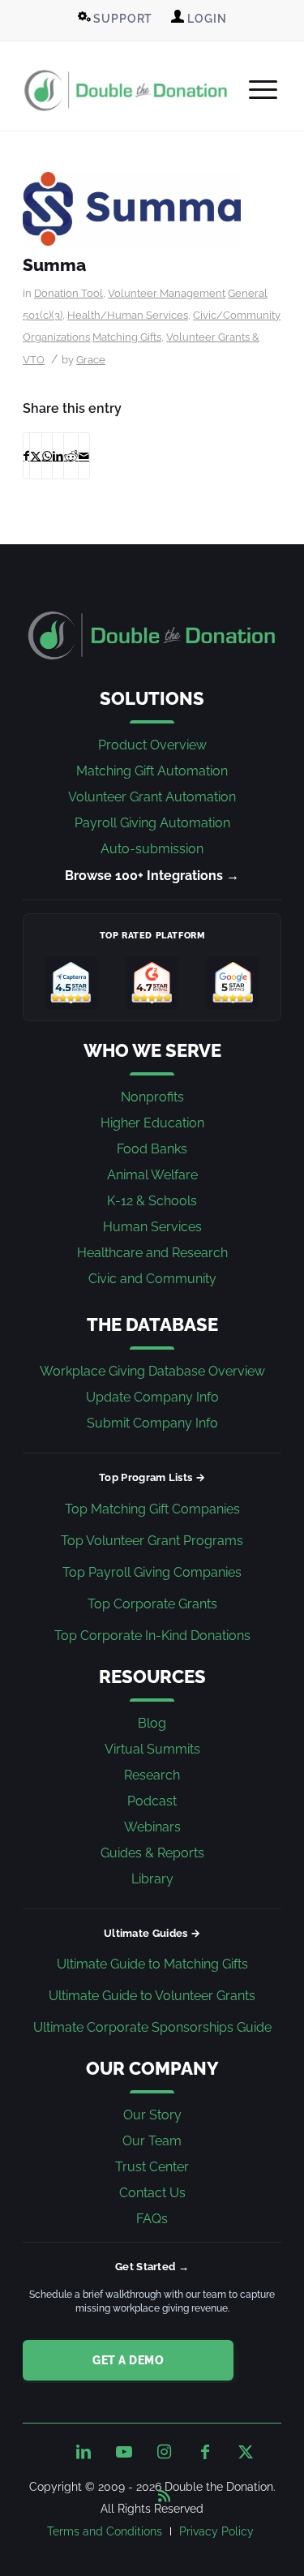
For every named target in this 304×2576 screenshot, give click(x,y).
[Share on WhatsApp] (47, 456)
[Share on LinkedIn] (58, 456)
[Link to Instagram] (165, 2452)
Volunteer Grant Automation (152, 797)
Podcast (152, 1801)
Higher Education (152, 1123)
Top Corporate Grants (152, 1604)
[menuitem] (116, 19)
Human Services (152, 1227)
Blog (152, 1723)
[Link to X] (246, 2452)
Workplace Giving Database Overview (152, 1371)
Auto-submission (152, 849)
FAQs (152, 2219)
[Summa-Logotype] (132, 209)
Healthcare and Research (152, 1253)
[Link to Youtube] (124, 2452)
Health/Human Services (128, 315)
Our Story (152, 2115)
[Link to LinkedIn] (83, 2452)
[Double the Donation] (126, 90)
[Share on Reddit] (71, 456)
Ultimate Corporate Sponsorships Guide (152, 2027)
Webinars (152, 1827)
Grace (91, 360)
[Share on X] (36, 456)
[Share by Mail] (84, 456)
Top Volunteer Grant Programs (152, 1541)
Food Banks (152, 1149)
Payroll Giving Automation (152, 823)
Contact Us (152, 2193)
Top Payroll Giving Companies (152, 1572)
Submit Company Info (152, 1423)
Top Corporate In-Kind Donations (152, 1636)
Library (152, 1879)
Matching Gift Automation (152, 771)
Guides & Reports (152, 1853)
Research (152, 1775)
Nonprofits (152, 1097)
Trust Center (152, 2167)
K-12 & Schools (152, 1201)
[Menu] (255, 90)
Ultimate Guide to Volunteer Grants (152, 1996)
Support (122, 19)
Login (205, 19)
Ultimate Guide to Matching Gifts (152, 1964)
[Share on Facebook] (26, 456)
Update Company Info (152, 1397)
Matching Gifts (127, 337)
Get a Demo (128, 2360)
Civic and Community (152, 1279)
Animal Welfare (152, 1175)
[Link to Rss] (165, 2492)
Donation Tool (69, 293)
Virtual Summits (152, 1749)
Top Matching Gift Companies (152, 1509)
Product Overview (152, 745)
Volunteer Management (167, 293)
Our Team (152, 2141)
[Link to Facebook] (205, 2452)
